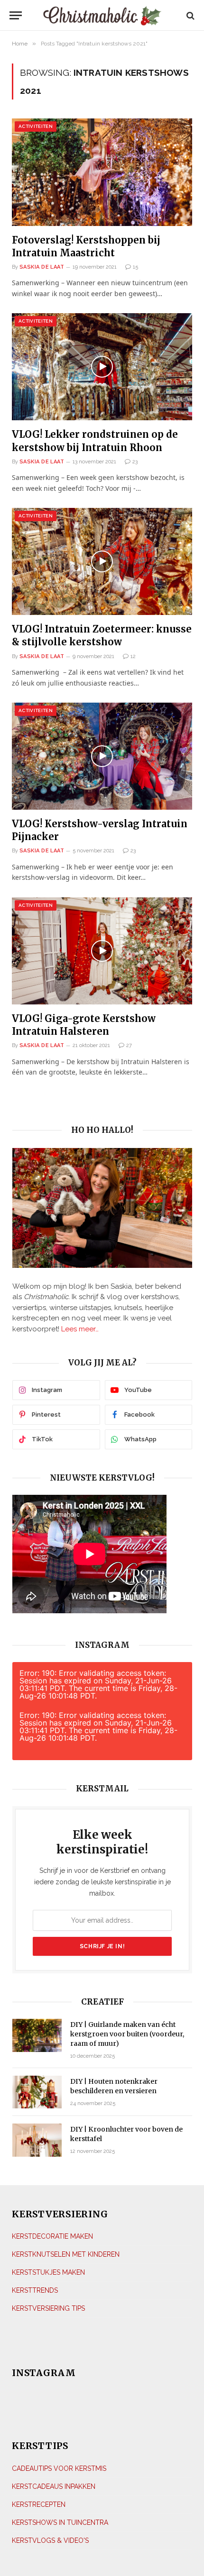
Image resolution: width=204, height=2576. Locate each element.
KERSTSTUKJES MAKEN (48, 2272)
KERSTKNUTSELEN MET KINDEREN (66, 2254)
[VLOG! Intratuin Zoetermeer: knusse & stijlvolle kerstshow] (102, 561)
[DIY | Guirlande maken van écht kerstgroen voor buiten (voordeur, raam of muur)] (37, 2035)
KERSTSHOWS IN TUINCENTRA (60, 2522)
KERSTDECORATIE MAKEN (52, 2236)
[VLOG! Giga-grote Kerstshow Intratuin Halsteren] (102, 951)
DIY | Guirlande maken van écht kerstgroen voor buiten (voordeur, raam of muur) (127, 2034)
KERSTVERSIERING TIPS (48, 2308)
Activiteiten (36, 126)
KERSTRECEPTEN (39, 2504)
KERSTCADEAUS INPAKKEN (54, 2486)
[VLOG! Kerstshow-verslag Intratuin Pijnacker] (102, 756)
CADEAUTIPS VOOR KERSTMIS (59, 2468)
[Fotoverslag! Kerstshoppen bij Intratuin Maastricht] (102, 172)
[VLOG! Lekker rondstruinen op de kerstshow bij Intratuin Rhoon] (102, 367)
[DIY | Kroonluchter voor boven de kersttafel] (37, 2140)
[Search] (190, 15)
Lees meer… (80, 1329)
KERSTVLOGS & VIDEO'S (50, 2540)
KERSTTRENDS (35, 2290)
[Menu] (18, 15)
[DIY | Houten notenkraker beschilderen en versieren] (37, 2092)
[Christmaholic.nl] (102, 15)
